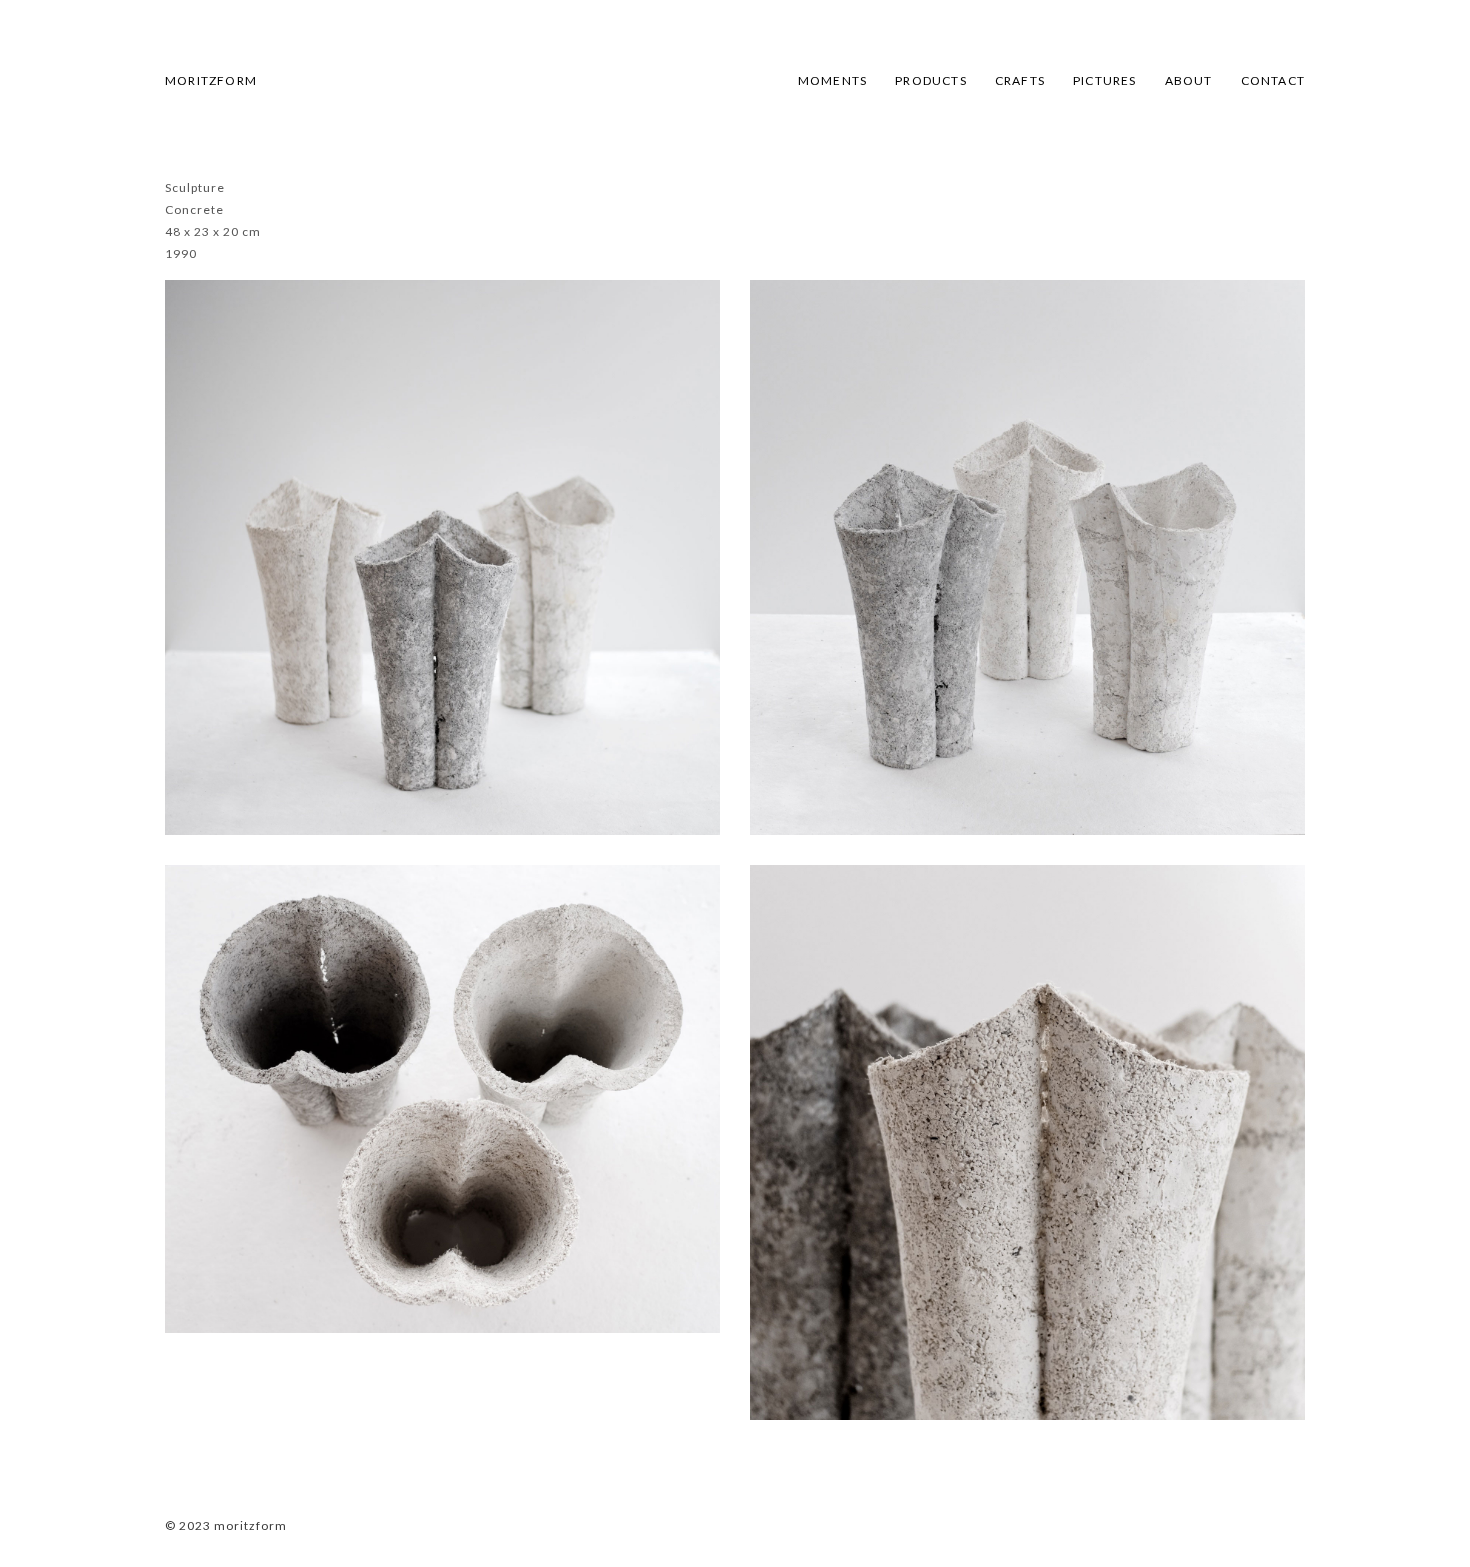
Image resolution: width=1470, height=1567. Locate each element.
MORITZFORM (211, 80)
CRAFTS (1020, 80)
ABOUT (1189, 80)
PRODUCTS (931, 80)
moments (832, 80)
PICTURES (1105, 80)
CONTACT (1273, 80)
